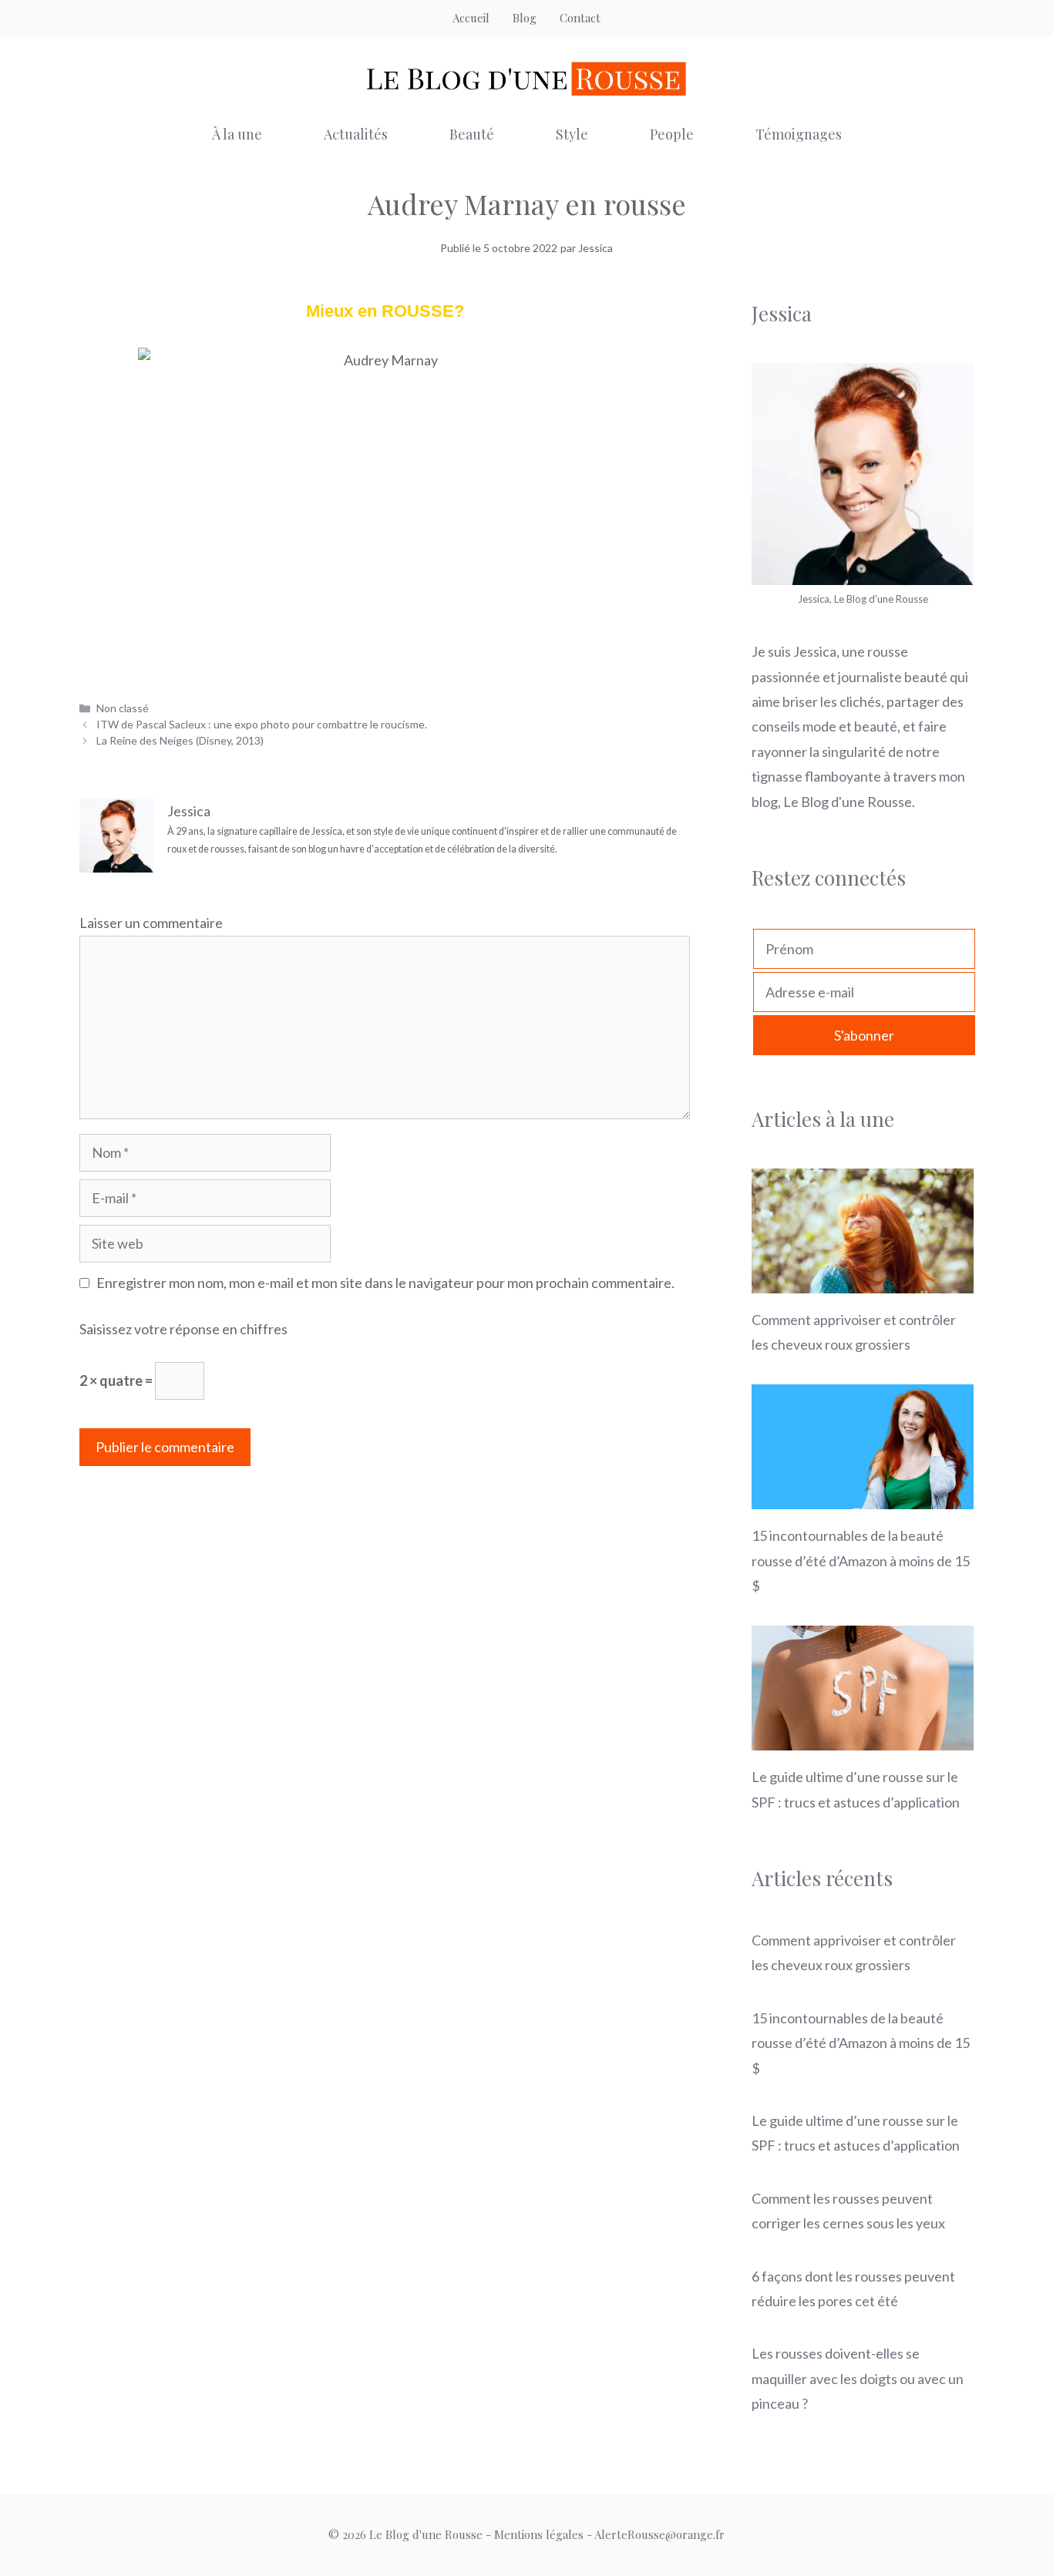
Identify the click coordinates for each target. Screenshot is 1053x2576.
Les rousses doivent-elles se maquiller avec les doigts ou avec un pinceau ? (858, 2378)
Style (572, 134)
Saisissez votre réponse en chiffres (183, 1329)
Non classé (123, 708)
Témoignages (799, 134)
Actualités (356, 134)
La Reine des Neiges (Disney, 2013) (180, 740)
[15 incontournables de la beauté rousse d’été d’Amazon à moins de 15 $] (863, 1497)
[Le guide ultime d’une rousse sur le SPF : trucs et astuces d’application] (863, 1738)
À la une (237, 134)
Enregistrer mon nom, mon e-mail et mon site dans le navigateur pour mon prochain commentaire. (385, 1283)
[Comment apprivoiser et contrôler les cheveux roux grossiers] (863, 1280)
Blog (525, 18)
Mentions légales (539, 2534)
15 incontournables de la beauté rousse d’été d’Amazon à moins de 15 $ (861, 1560)
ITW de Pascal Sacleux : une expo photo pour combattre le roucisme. (262, 724)
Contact (580, 18)
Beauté (472, 134)
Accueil (471, 18)
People (672, 134)
